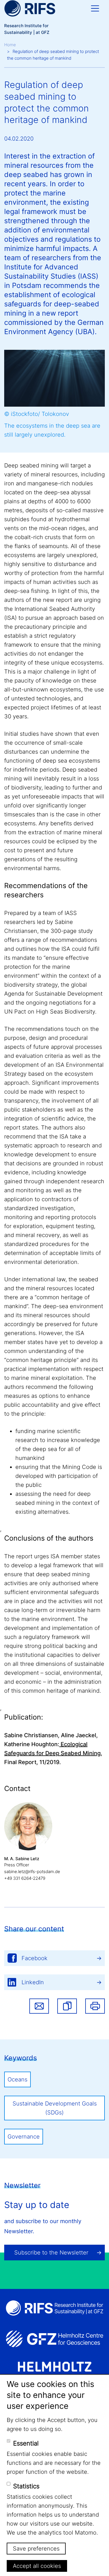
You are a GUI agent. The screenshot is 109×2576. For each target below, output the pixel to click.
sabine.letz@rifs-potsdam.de (32, 1872)
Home (10, 45)
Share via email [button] (39, 2006)
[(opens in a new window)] (54, 2339)
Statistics (26, 2486)
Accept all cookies (37, 2566)
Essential (26, 2443)
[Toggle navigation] (95, 8)
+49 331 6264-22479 (25, 1878)
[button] (67, 2006)
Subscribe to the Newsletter (51, 2253)
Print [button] (95, 2006)
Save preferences (36, 2549)
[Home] (30, 8)
